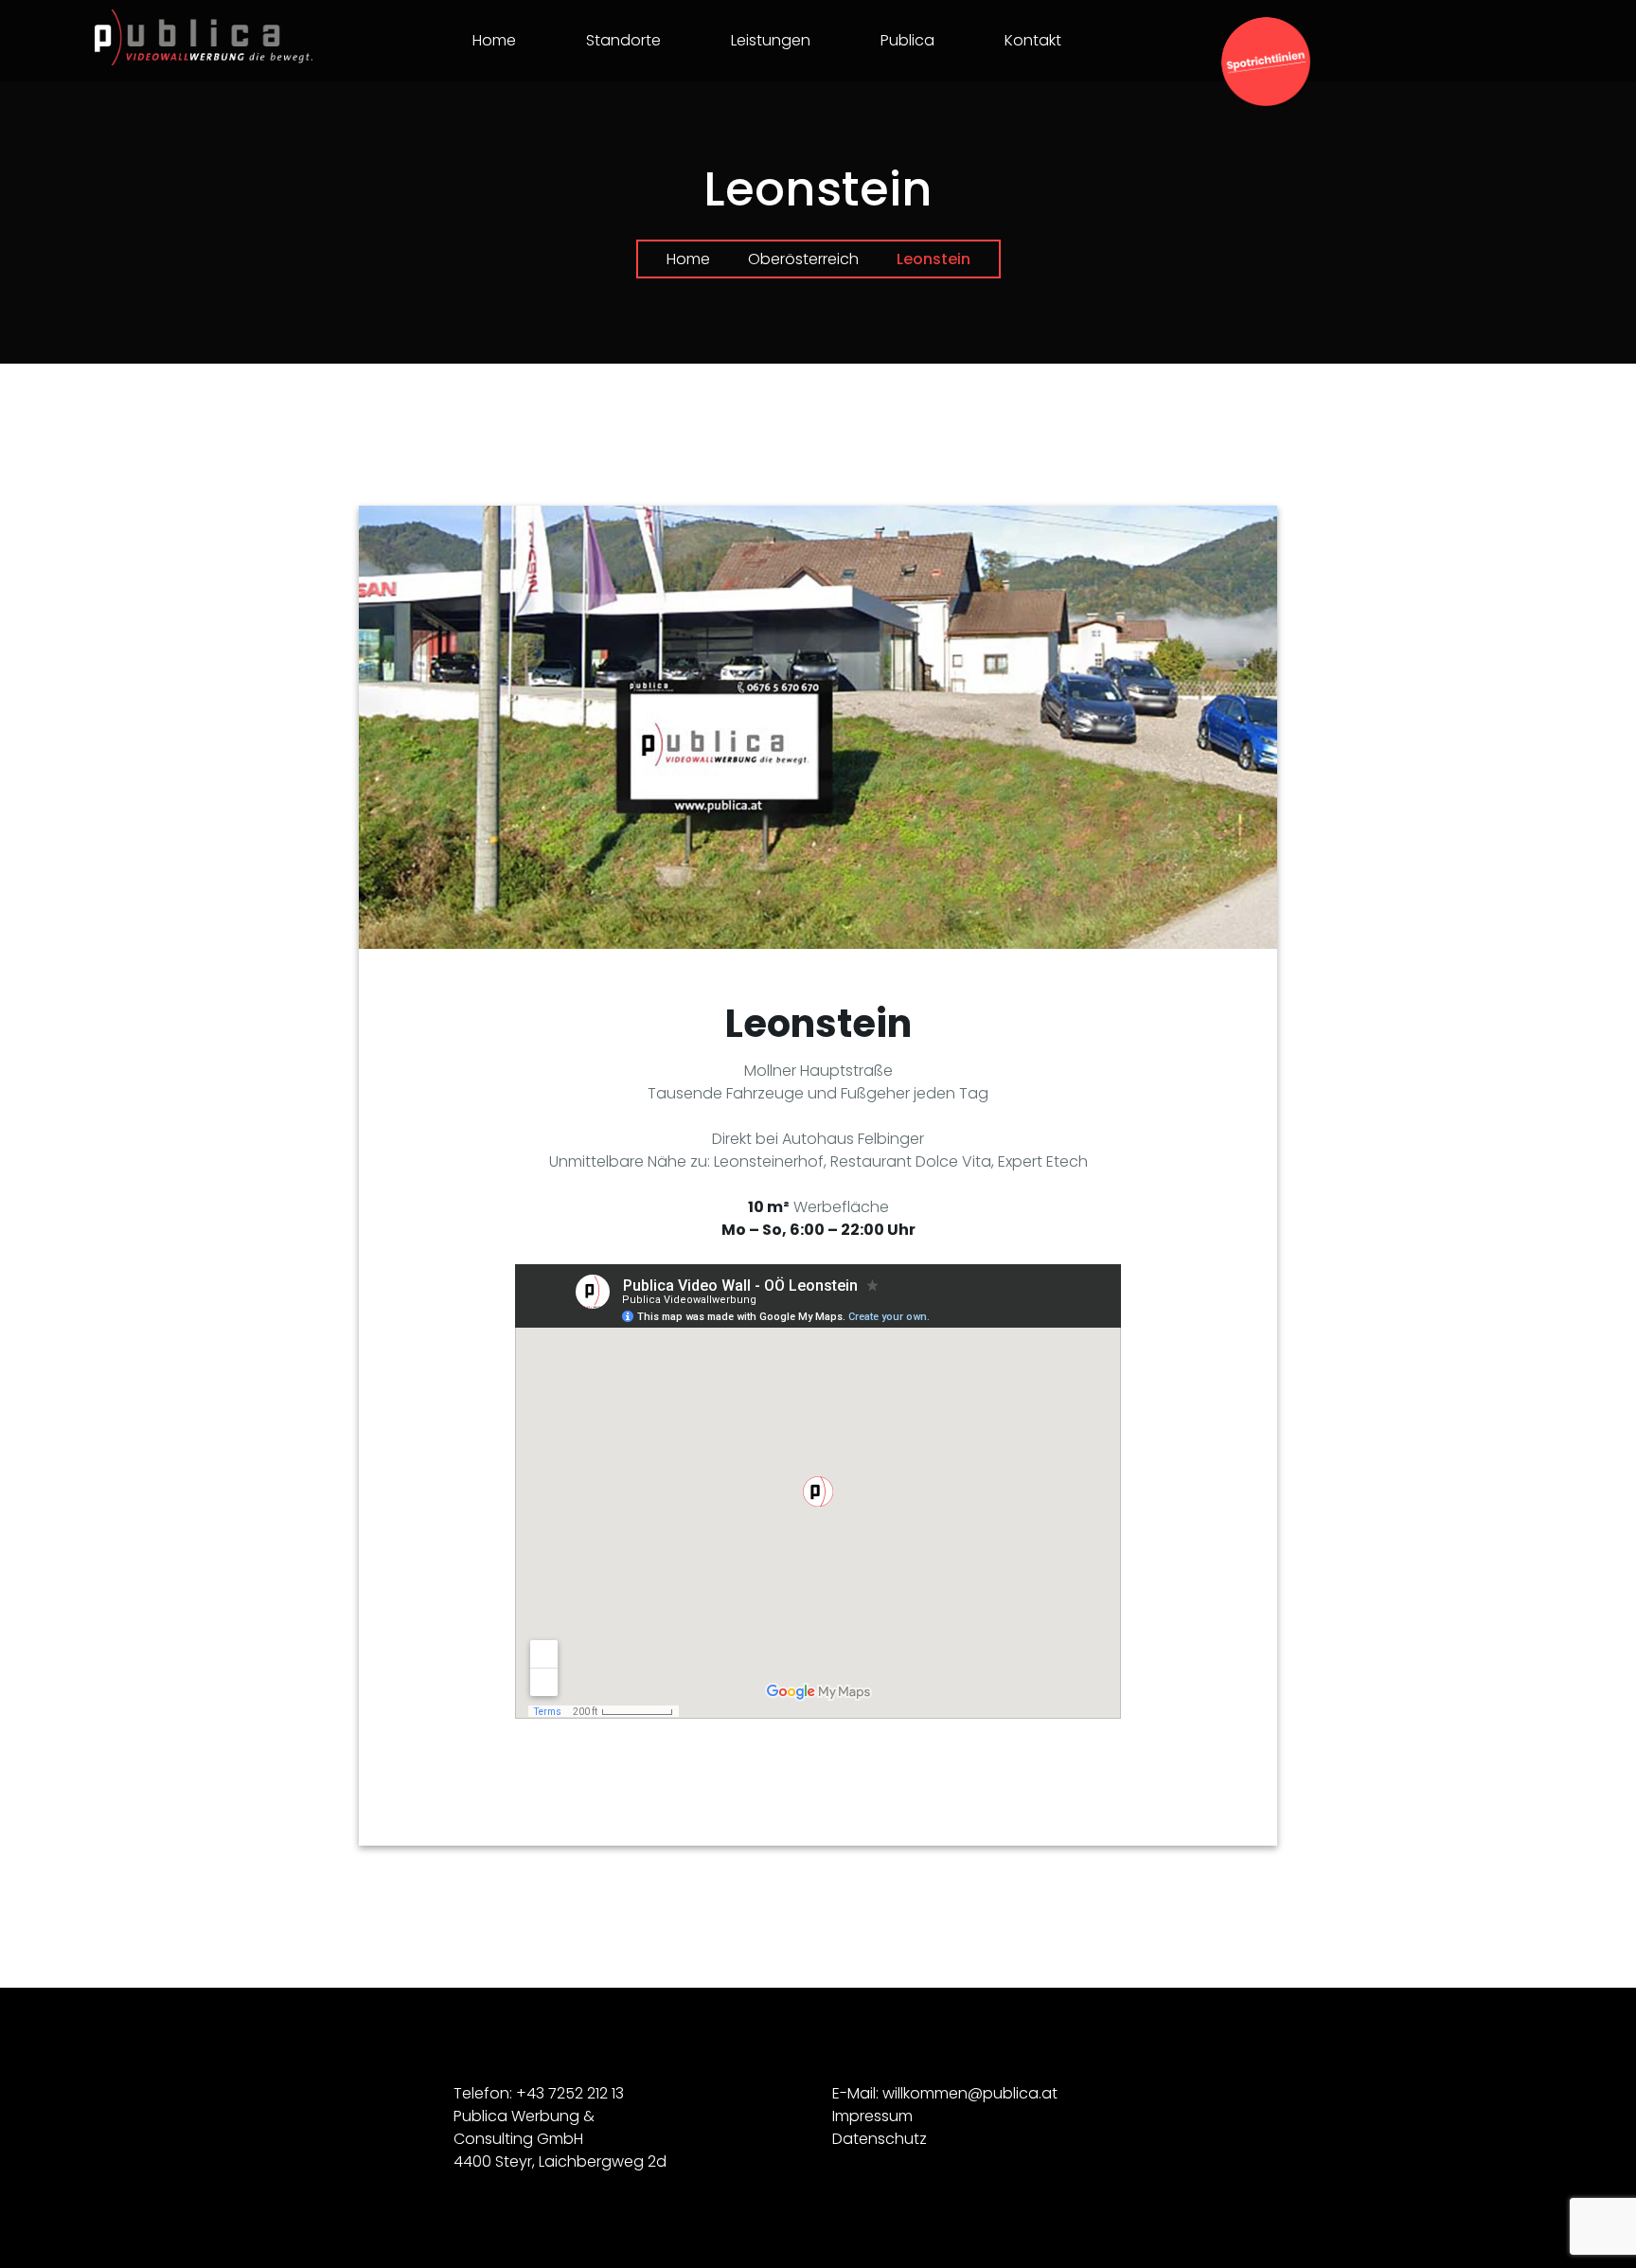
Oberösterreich (803, 259)
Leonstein (818, 1024)
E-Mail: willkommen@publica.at (945, 2093)
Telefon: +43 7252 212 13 (539, 2093)
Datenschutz (880, 2139)
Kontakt (1033, 40)
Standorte (623, 40)
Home (494, 40)
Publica (907, 40)
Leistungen (771, 40)
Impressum (872, 2116)
